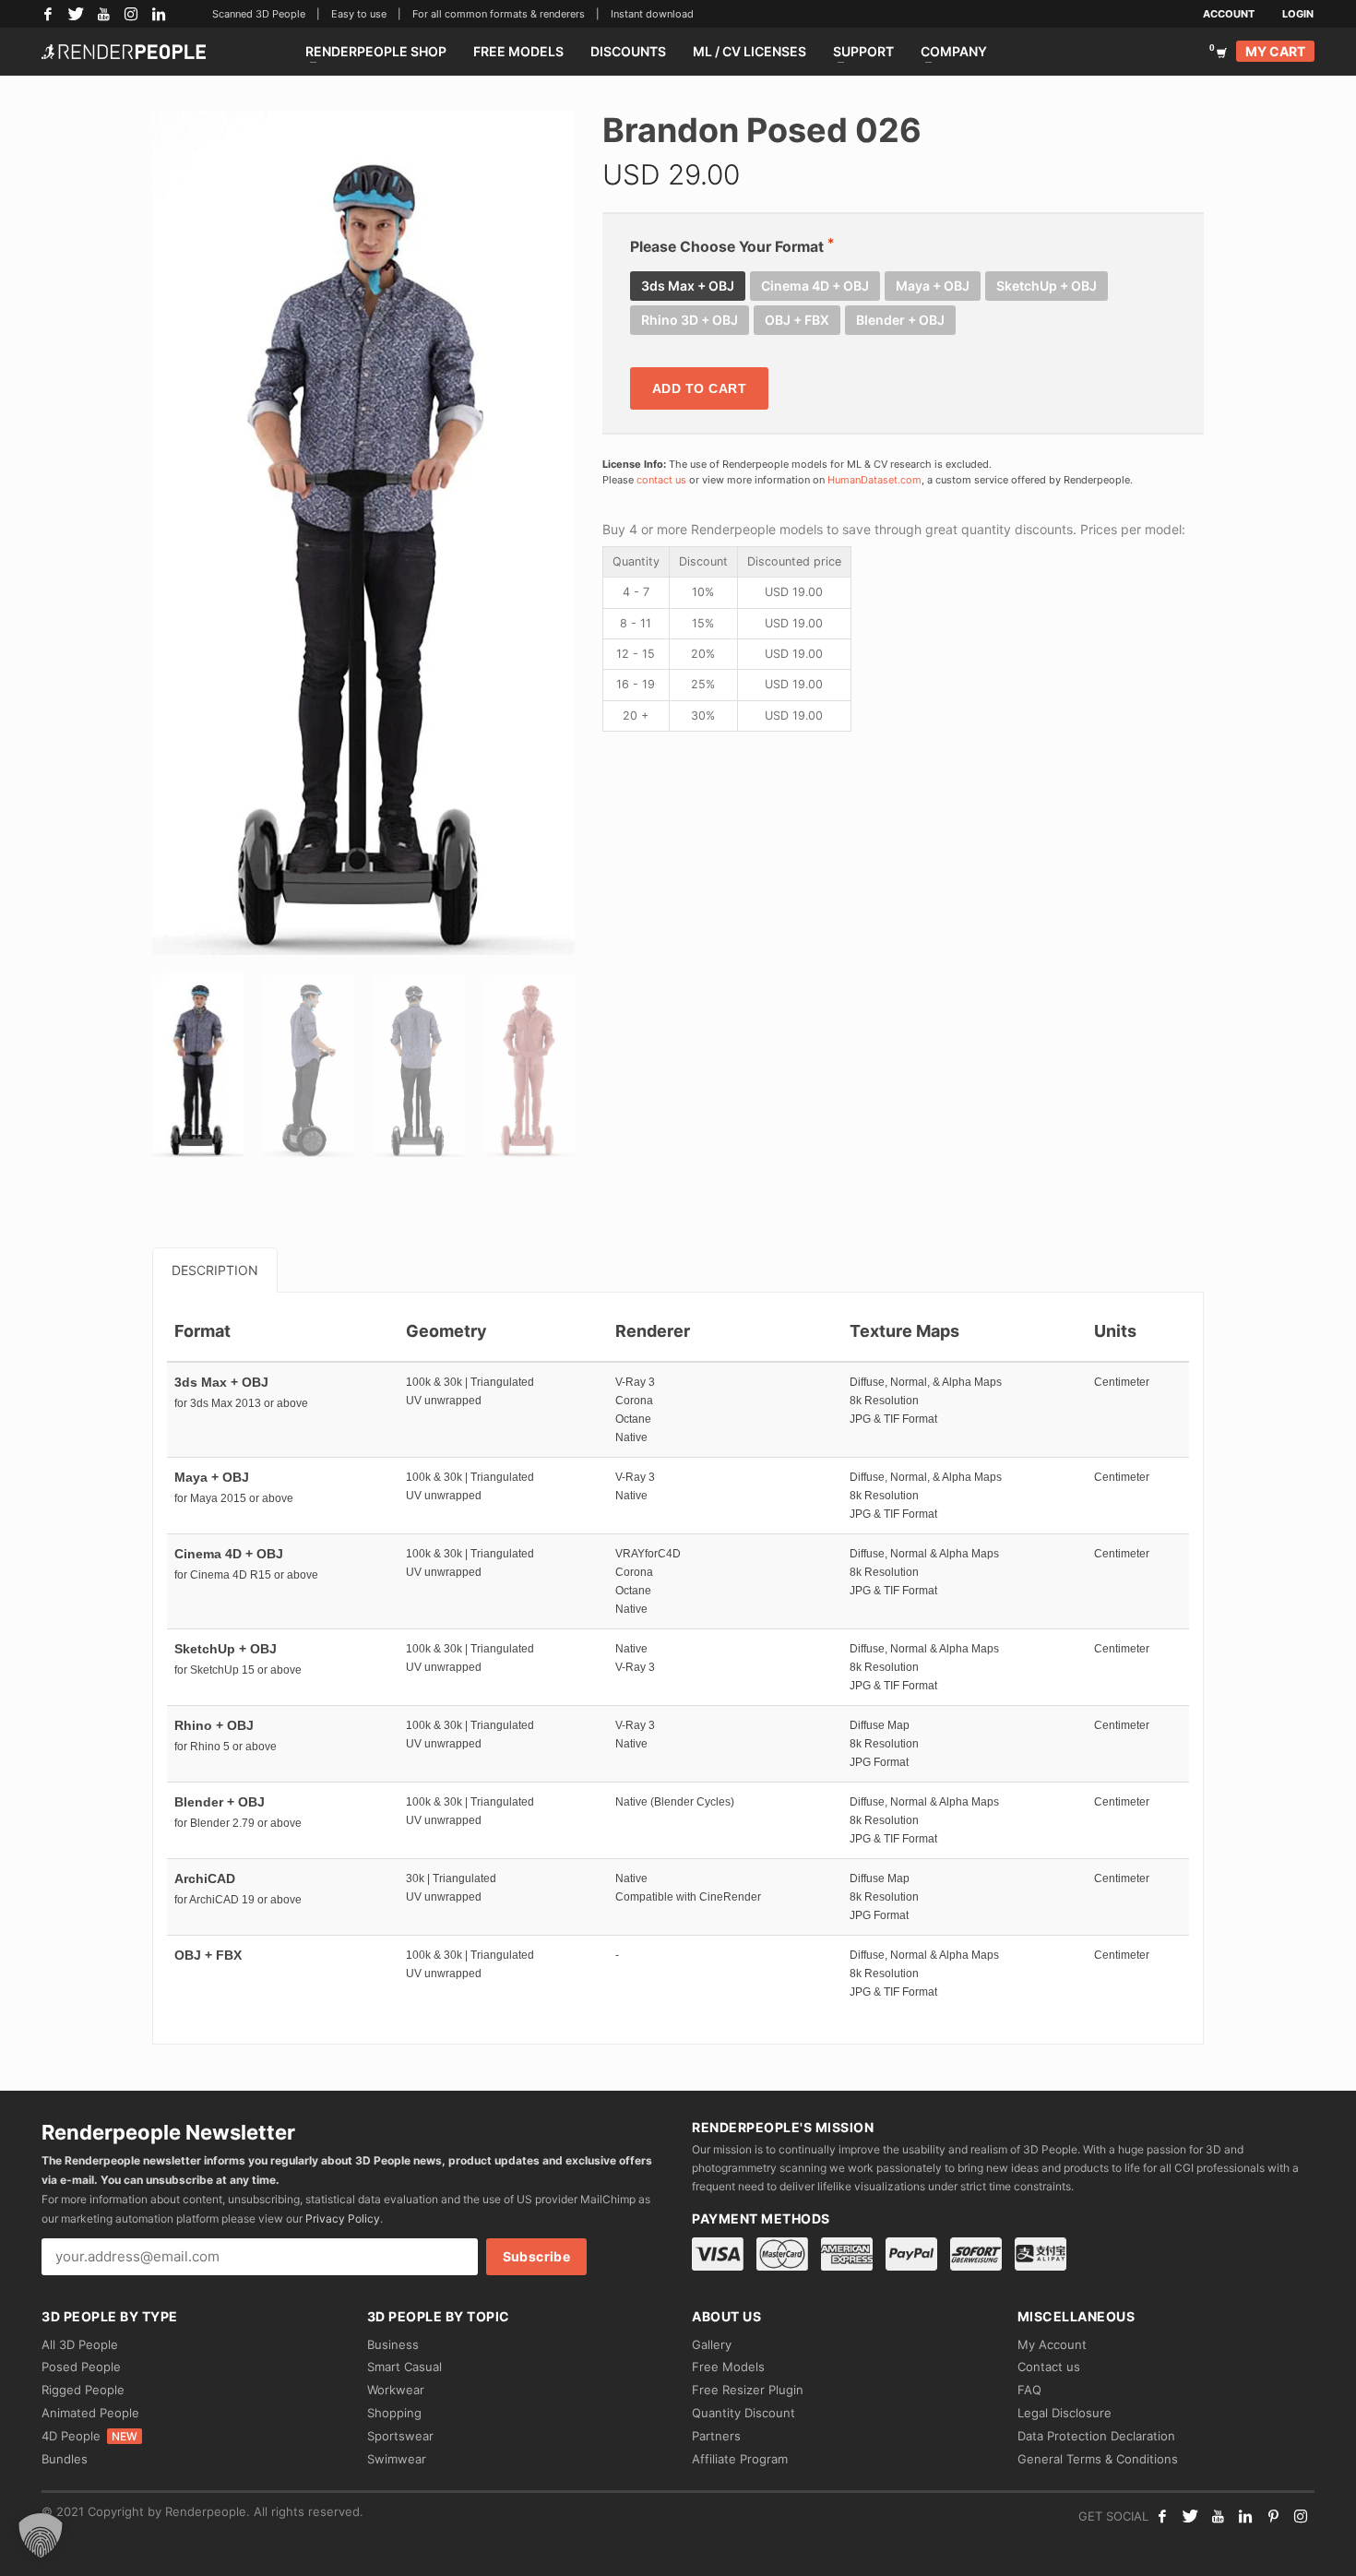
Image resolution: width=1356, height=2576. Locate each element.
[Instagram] (131, 14)
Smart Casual (404, 2367)
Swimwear (397, 2459)
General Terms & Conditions (1098, 2459)
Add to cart (700, 388)
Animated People (90, 2413)
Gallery (712, 2344)
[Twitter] (76, 14)
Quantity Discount (743, 2413)
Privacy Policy (343, 2218)
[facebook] (1162, 2516)
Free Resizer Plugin (748, 2390)
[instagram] (1301, 2516)
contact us (661, 480)
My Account (1052, 2344)
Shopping (394, 2413)
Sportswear (400, 2436)
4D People (89, 2436)
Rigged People (83, 2390)
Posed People (81, 2367)
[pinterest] (1273, 2516)
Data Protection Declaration (1096, 2436)
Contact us (1049, 2367)
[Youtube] (1218, 2516)
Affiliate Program (740, 2459)
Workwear (396, 2390)
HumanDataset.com (874, 480)
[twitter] (1190, 2516)
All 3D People (80, 2344)
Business (393, 2344)
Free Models (728, 2367)
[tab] (215, 1270)
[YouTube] (103, 14)
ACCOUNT (1229, 14)
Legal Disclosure (1065, 2413)
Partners (716, 2436)
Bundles (65, 2459)
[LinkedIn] (159, 14)
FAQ (1029, 2390)
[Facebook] (48, 14)
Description (215, 1270)
